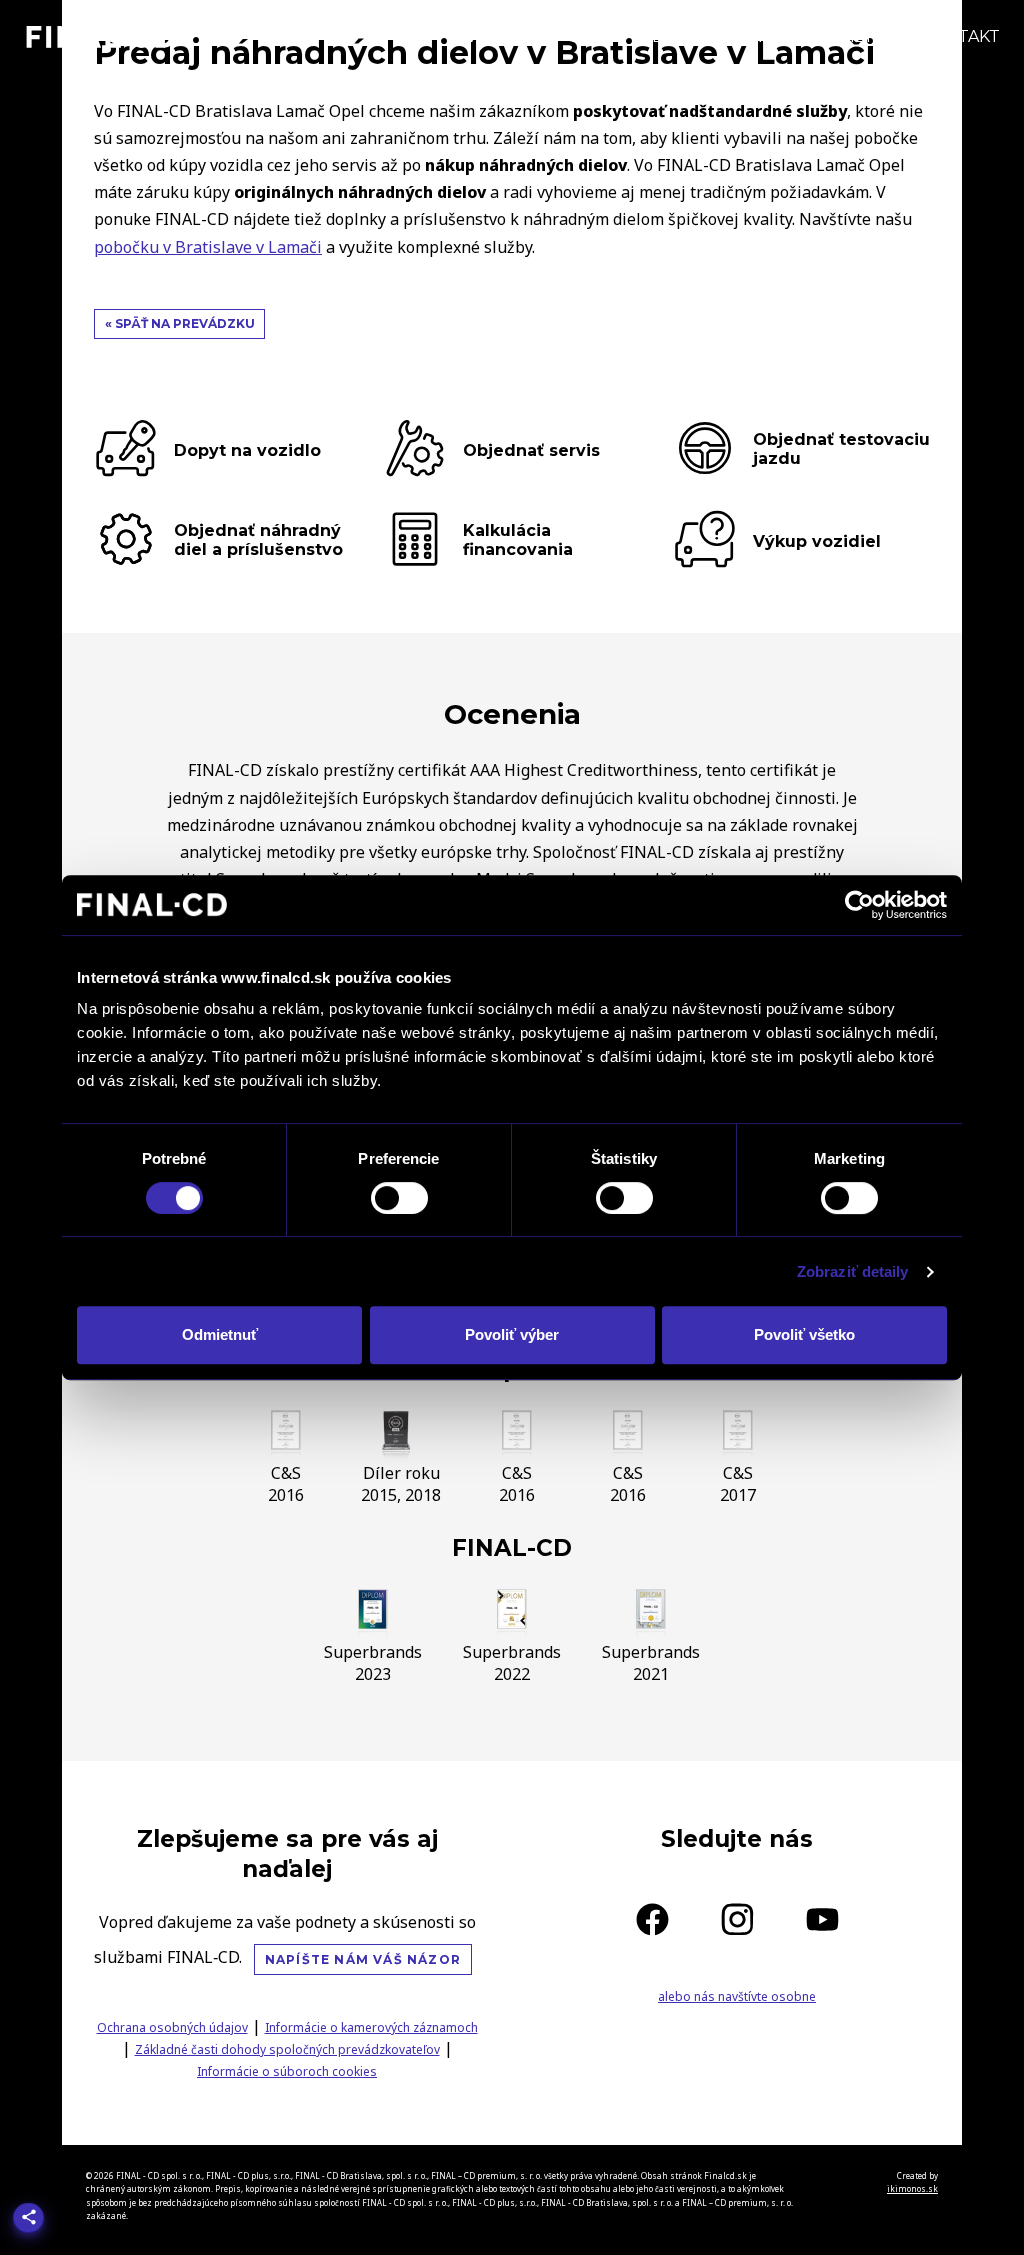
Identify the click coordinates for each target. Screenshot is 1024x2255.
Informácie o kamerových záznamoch (371, 2027)
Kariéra (852, 36)
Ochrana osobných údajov (172, 2027)
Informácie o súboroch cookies (287, 2071)
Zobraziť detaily (853, 1271)
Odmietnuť (220, 1334)
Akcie (596, 36)
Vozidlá (503, 36)
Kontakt (960, 36)
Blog (676, 36)
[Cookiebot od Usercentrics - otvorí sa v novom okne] (859, 905)
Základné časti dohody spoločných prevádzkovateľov (287, 2049)
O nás (758, 36)
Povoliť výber (512, 1334)
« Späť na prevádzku (180, 323)
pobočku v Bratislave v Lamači (208, 247)
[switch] (399, 1198)
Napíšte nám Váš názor (363, 1959)
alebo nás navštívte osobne (737, 1996)
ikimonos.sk (912, 2188)
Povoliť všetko (804, 1334)
